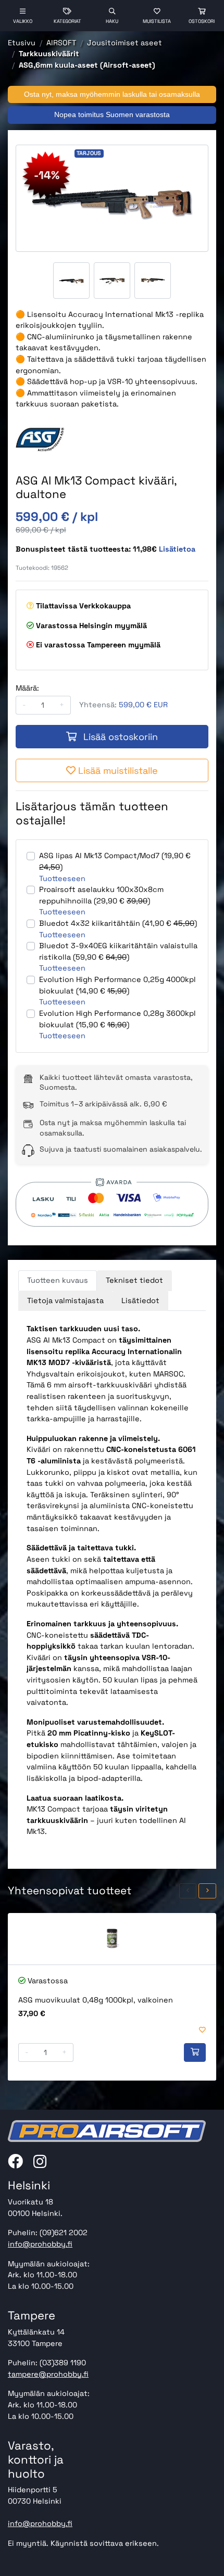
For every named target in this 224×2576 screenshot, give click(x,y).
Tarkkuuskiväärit (49, 54)
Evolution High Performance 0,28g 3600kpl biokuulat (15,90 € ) (117, 1019)
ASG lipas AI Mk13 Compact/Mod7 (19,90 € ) (115, 861)
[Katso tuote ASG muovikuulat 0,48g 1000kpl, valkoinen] (112, 1939)
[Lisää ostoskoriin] (195, 2052)
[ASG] (40, 439)
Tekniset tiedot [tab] (134, 1280)
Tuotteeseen (62, 878)
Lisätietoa (177, 549)
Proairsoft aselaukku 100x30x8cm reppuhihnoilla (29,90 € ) (101, 895)
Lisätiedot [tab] (140, 1300)
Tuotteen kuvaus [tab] (58, 1280)
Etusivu (22, 43)
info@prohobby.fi (40, 2244)
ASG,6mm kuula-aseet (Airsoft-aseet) (87, 65)
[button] (188, 1891)
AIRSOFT (61, 43)
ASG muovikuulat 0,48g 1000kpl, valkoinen (96, 2000)
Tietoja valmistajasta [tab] (65, 1300)
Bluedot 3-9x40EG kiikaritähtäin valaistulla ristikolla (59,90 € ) (118, 951)
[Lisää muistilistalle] (202, 2030)
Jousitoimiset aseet (125, 43)
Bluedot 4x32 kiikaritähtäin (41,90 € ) (118, 923)
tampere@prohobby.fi (48, 2374)
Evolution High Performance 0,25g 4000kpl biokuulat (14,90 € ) (117, 985)
